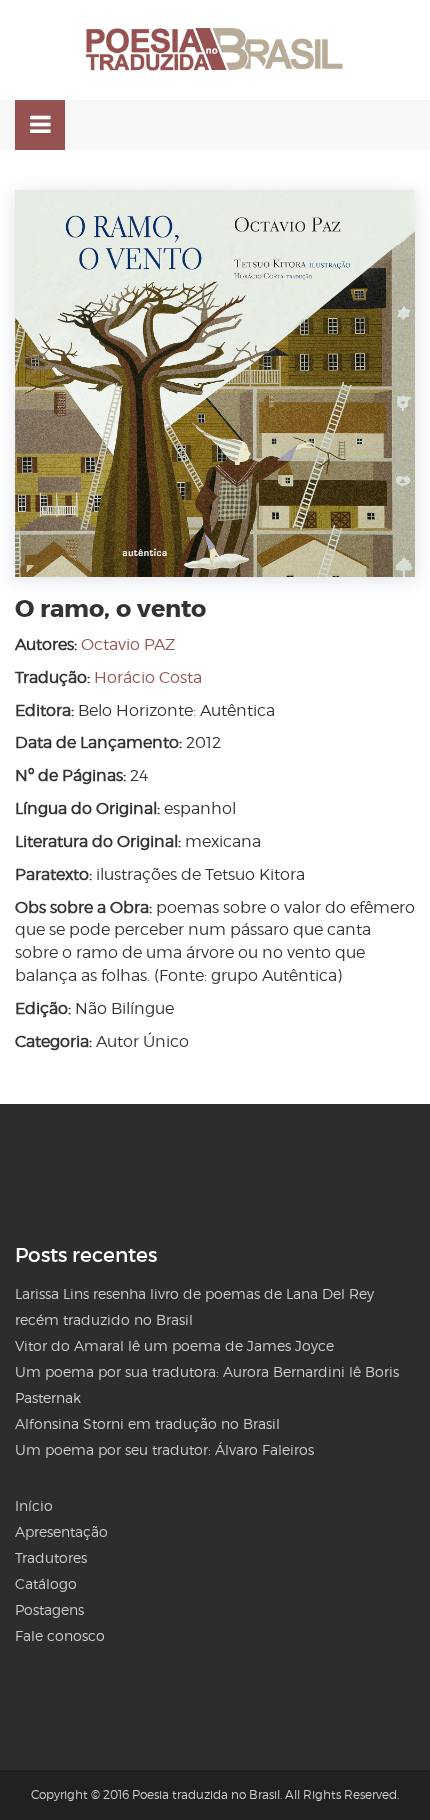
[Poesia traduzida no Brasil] (215, 50)
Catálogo (46, 1583)
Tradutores (51, 1557)
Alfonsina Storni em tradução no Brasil (147, 1423)
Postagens (49, 1609)
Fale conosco (60, 1635)
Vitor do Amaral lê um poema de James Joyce (174, 1345)
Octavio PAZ (128, 644)
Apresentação (61, 1531)
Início (34, 1505)
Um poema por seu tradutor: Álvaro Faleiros (164, 1449)
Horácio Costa (148, 677)
